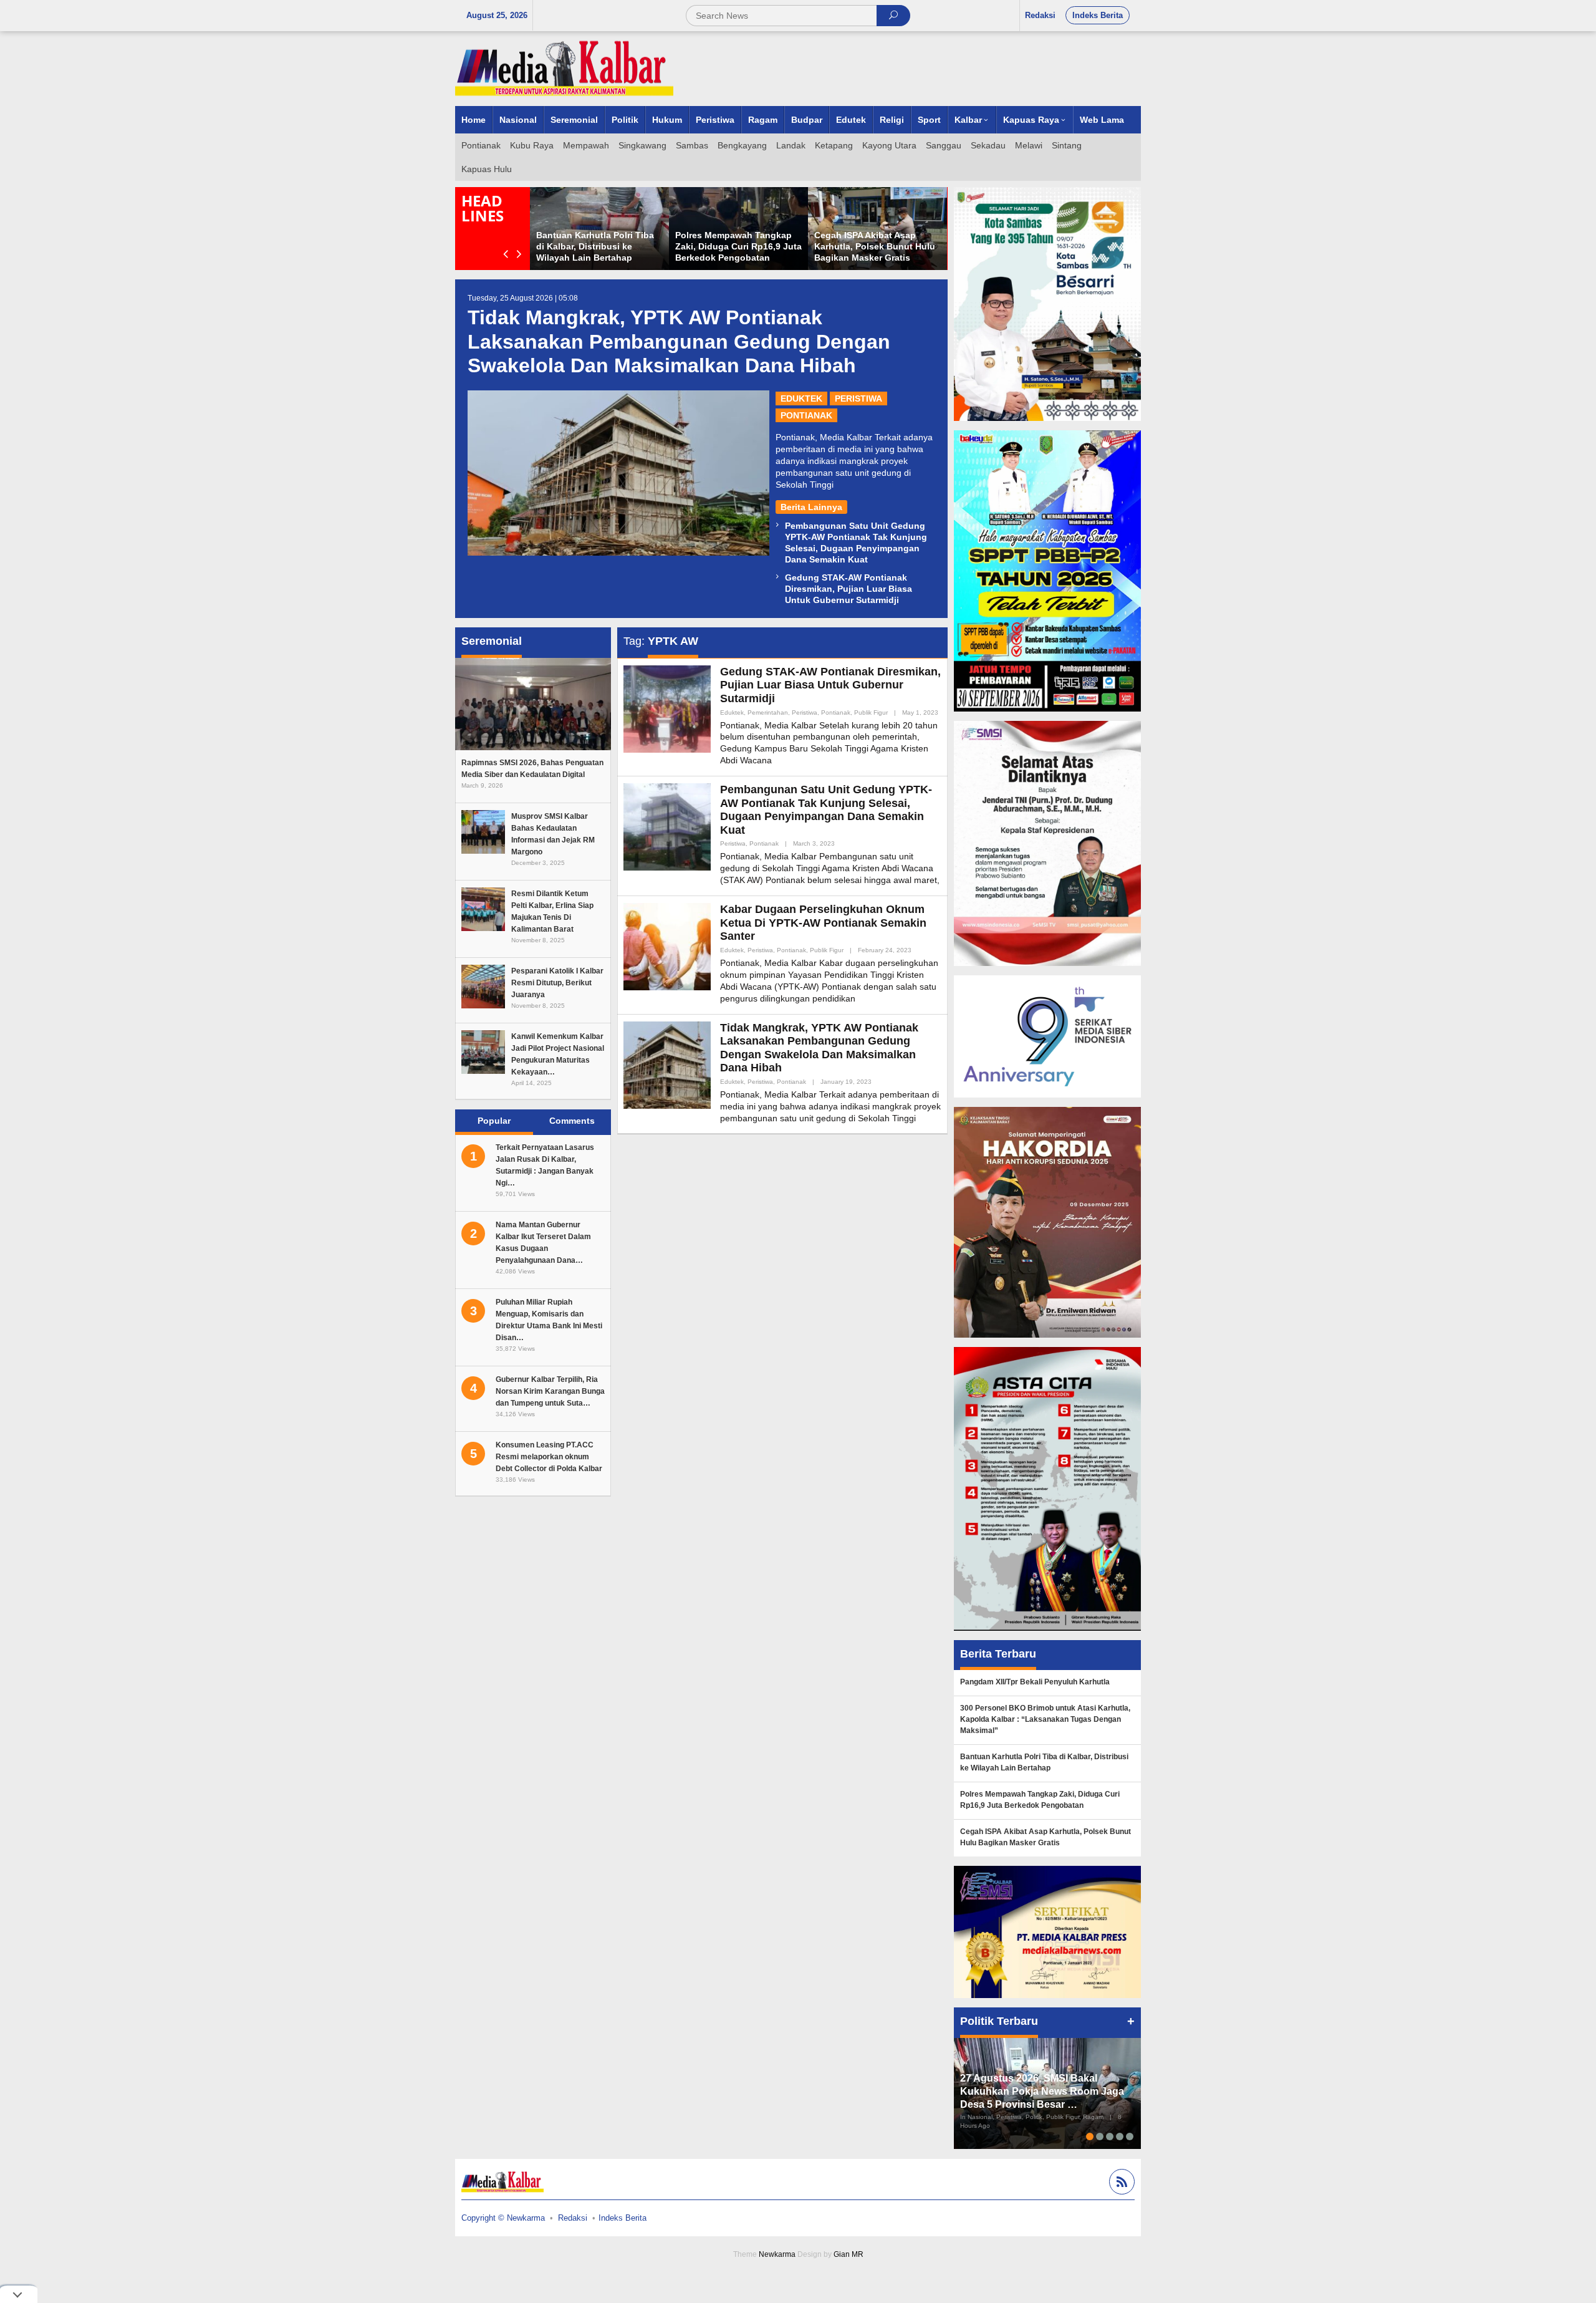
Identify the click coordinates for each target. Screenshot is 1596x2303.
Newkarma (777, 2254)
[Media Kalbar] (564, 68)
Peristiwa (858, 398)
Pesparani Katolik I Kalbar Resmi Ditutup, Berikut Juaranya (557, 983)
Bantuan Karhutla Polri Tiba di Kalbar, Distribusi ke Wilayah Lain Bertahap (595, 246)
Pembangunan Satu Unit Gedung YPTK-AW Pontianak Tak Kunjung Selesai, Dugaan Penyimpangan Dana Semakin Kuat (826, 810)
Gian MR (848, 2254)
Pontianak (806, 415)
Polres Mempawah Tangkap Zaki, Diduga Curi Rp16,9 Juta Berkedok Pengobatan (738, 246)
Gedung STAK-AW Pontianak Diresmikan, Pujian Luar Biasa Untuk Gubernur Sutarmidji (848, 589)
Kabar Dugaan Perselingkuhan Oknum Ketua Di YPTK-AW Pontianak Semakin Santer (823, 923)
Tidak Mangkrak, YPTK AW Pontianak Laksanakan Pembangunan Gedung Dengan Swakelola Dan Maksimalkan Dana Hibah (679, 341)
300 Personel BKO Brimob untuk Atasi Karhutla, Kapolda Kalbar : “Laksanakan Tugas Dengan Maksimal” (1045, 1719)
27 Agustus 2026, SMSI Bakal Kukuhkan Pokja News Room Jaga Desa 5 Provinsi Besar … (1042, 2091)
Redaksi (573, 2218)
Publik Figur (871, 712)
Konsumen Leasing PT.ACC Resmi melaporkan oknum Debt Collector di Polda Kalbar (549, 1457)
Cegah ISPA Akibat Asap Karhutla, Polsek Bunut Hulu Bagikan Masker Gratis (875, 246)
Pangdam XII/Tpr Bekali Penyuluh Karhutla (1035, 1682)
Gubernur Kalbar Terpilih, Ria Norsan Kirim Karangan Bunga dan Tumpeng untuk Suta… (550, 1391)
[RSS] (1120, 2184)
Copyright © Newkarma (503, 2218)
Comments (572, 1121)
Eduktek (801, 398)
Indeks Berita (623, 2218)
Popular (494, 1121)
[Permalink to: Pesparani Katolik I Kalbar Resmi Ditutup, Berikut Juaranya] (483, 986)
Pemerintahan (768, 712)
